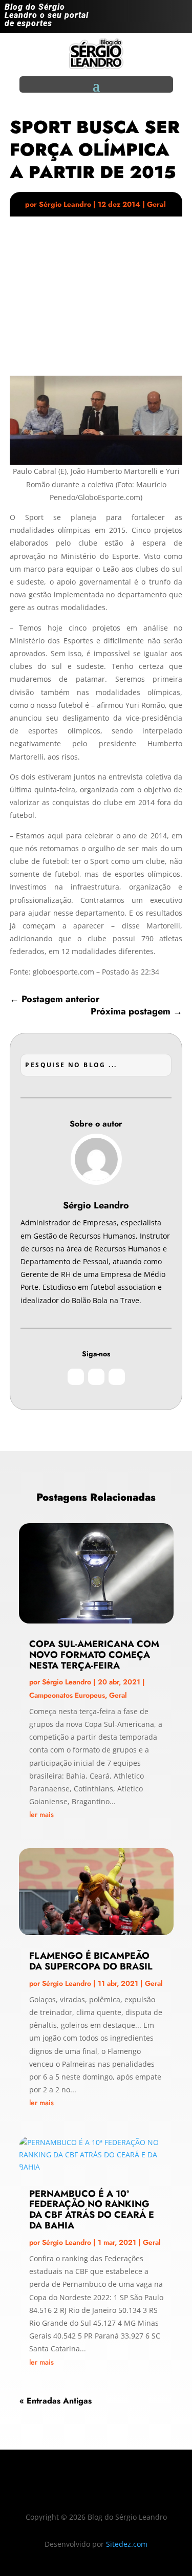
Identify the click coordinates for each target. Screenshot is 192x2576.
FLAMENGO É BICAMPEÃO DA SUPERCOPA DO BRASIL (91, 1961)
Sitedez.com (127, 2544)
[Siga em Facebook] (159, 18)
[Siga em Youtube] (179, 18)
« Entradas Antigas (56, 2401)
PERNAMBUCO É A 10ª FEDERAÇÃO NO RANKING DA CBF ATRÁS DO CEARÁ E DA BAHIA (92, 2210)
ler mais (41, 1814)
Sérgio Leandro (65, 204)
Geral (156, 204)
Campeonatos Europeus (67, 1695)
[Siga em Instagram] (138, 18)
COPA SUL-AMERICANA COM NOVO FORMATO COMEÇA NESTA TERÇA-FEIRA (94, 1655)
